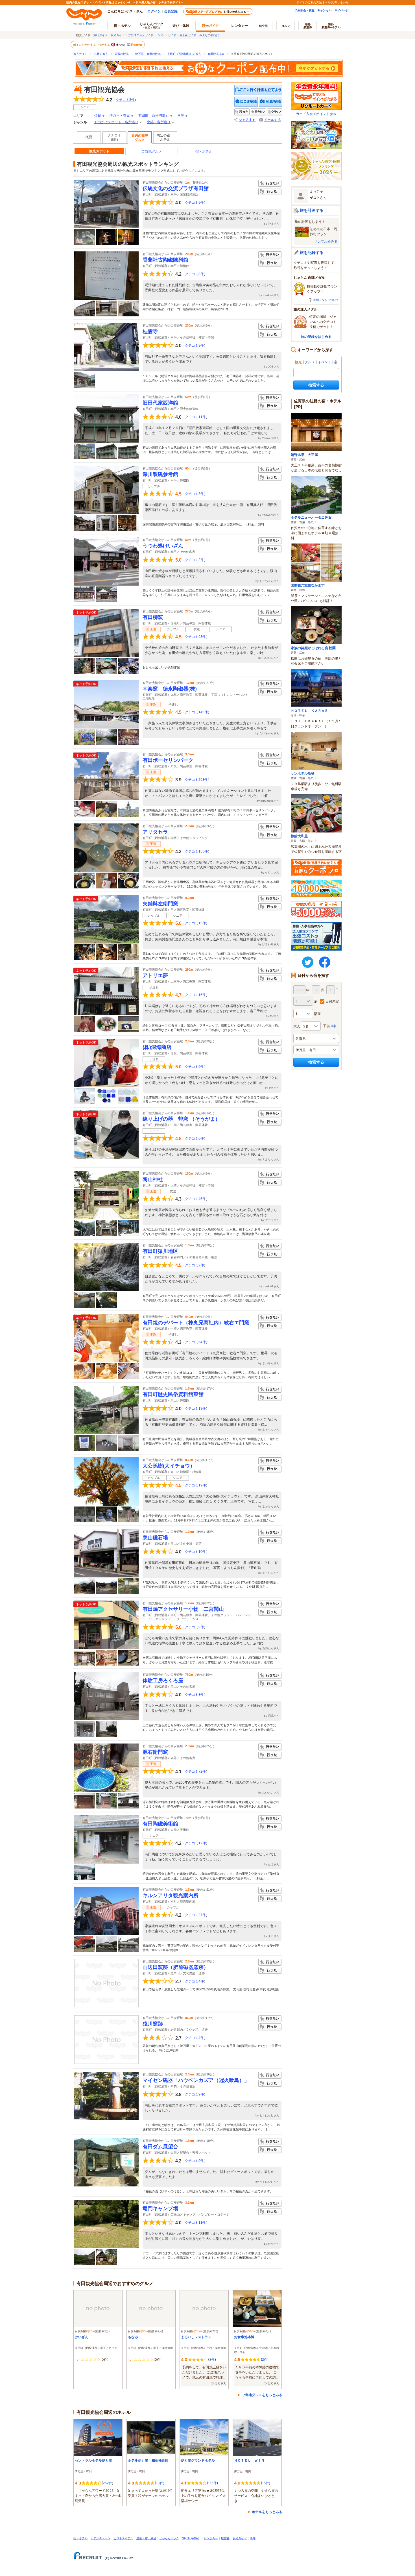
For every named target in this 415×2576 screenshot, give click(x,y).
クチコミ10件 (195, 1552)
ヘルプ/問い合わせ (337, 2)
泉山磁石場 (155, 1538)
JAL (189, 2538)
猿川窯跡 (153, 2024)
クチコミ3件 (194, 1695)
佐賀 (98, 116)
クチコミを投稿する (246, 102)
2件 (265, 2359)
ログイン (154, 11)
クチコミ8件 (194, 274)
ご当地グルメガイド (141, 35)
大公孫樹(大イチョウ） (169, 1466)
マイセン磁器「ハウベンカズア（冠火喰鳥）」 (196, 2080)
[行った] (242, 112)
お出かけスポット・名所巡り (116, 122)
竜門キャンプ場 (160, 2208)
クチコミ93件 (195, 637)
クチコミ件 (125, 100)
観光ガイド (118, 35)
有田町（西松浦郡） (154, 116)
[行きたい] (258, 112)
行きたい (270, 183)
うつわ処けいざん (163, 546)
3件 (212, 2359)
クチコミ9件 (194, 203)
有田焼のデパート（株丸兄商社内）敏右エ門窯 (196, 1323)
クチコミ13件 (195, 1408)
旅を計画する (312, 210)
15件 (266, 2483)
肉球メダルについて (326, 300)
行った (270, 192)
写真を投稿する (271, 102)
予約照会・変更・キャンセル (313, 10)
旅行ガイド (101, 35)
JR (184, 2538)
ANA (195, 2538)
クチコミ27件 (195, 1915)
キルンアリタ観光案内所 (171, 1895)
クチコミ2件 (194, 560)
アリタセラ (155, 832)
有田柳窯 (153, 617)
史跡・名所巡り (159, 122)
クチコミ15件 (195, 923)
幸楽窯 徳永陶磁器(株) (170, 689)
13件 (160, 2483)
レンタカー (240, 26)
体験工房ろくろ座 (163, 1681)
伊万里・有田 (120, 116)
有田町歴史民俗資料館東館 (173, 1394)
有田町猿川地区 (160, 1251)
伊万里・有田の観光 (148, 54)
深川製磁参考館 (160, 474)
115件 (212, 2483)
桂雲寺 (150, 331)
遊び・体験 (181, 26)
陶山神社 (153, 1179)
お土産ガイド (188, 35)
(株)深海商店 (157, 1047)
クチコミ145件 (196, 712)
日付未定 (332, 1001)
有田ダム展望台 (160, 2147)
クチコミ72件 (195, 1771)
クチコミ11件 (195, 417)
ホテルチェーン (101, 2538)
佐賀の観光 (122, 54)
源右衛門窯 (155, 1752)
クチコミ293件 (196, 780)
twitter (308, 962)
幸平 (181, 116)
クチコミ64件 (195, 1342)
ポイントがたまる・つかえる (92, 45)
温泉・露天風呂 (146, 2538)
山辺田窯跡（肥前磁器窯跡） (176, 1967)
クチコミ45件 (195, 1199)
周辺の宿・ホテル (165, 137)
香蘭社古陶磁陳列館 (165, 260)
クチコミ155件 (196, 851)
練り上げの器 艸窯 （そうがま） (181, 1119)
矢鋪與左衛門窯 (160, 904)
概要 (89, 137)
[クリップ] (275, 112)
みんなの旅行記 (209, 35)
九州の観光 (101, 54)
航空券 (263, 26)
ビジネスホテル (123, 2538)
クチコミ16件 (195, 995)
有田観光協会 (216, 54)
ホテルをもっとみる (267, 2512)
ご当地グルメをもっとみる (262, 2395)
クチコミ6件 (194, 1138)
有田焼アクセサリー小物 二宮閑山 (183, 1609)
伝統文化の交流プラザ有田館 (176, 188)
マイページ (342, 10)
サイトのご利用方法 (309, 2)
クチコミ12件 (195, 1843)
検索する (316, 385)
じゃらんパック (152, 25)
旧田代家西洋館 (160, 403)
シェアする (247, 120)
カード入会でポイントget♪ (316, 114)
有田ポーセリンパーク (168, 760)
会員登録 (171, 11)
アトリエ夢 (155, 975)
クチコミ (114, 137)
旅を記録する (312, 252)
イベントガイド (166, 35)
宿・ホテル (204, 151)
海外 (308, 26)
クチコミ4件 (194, 1981)
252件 (107, 2483)
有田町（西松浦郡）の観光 (184, 54)
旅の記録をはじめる (316, 337)
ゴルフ (286, 26)
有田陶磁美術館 (160, 1824)
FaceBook (325, 962)
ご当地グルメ (152, 151)
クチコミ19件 (195, 1485)
